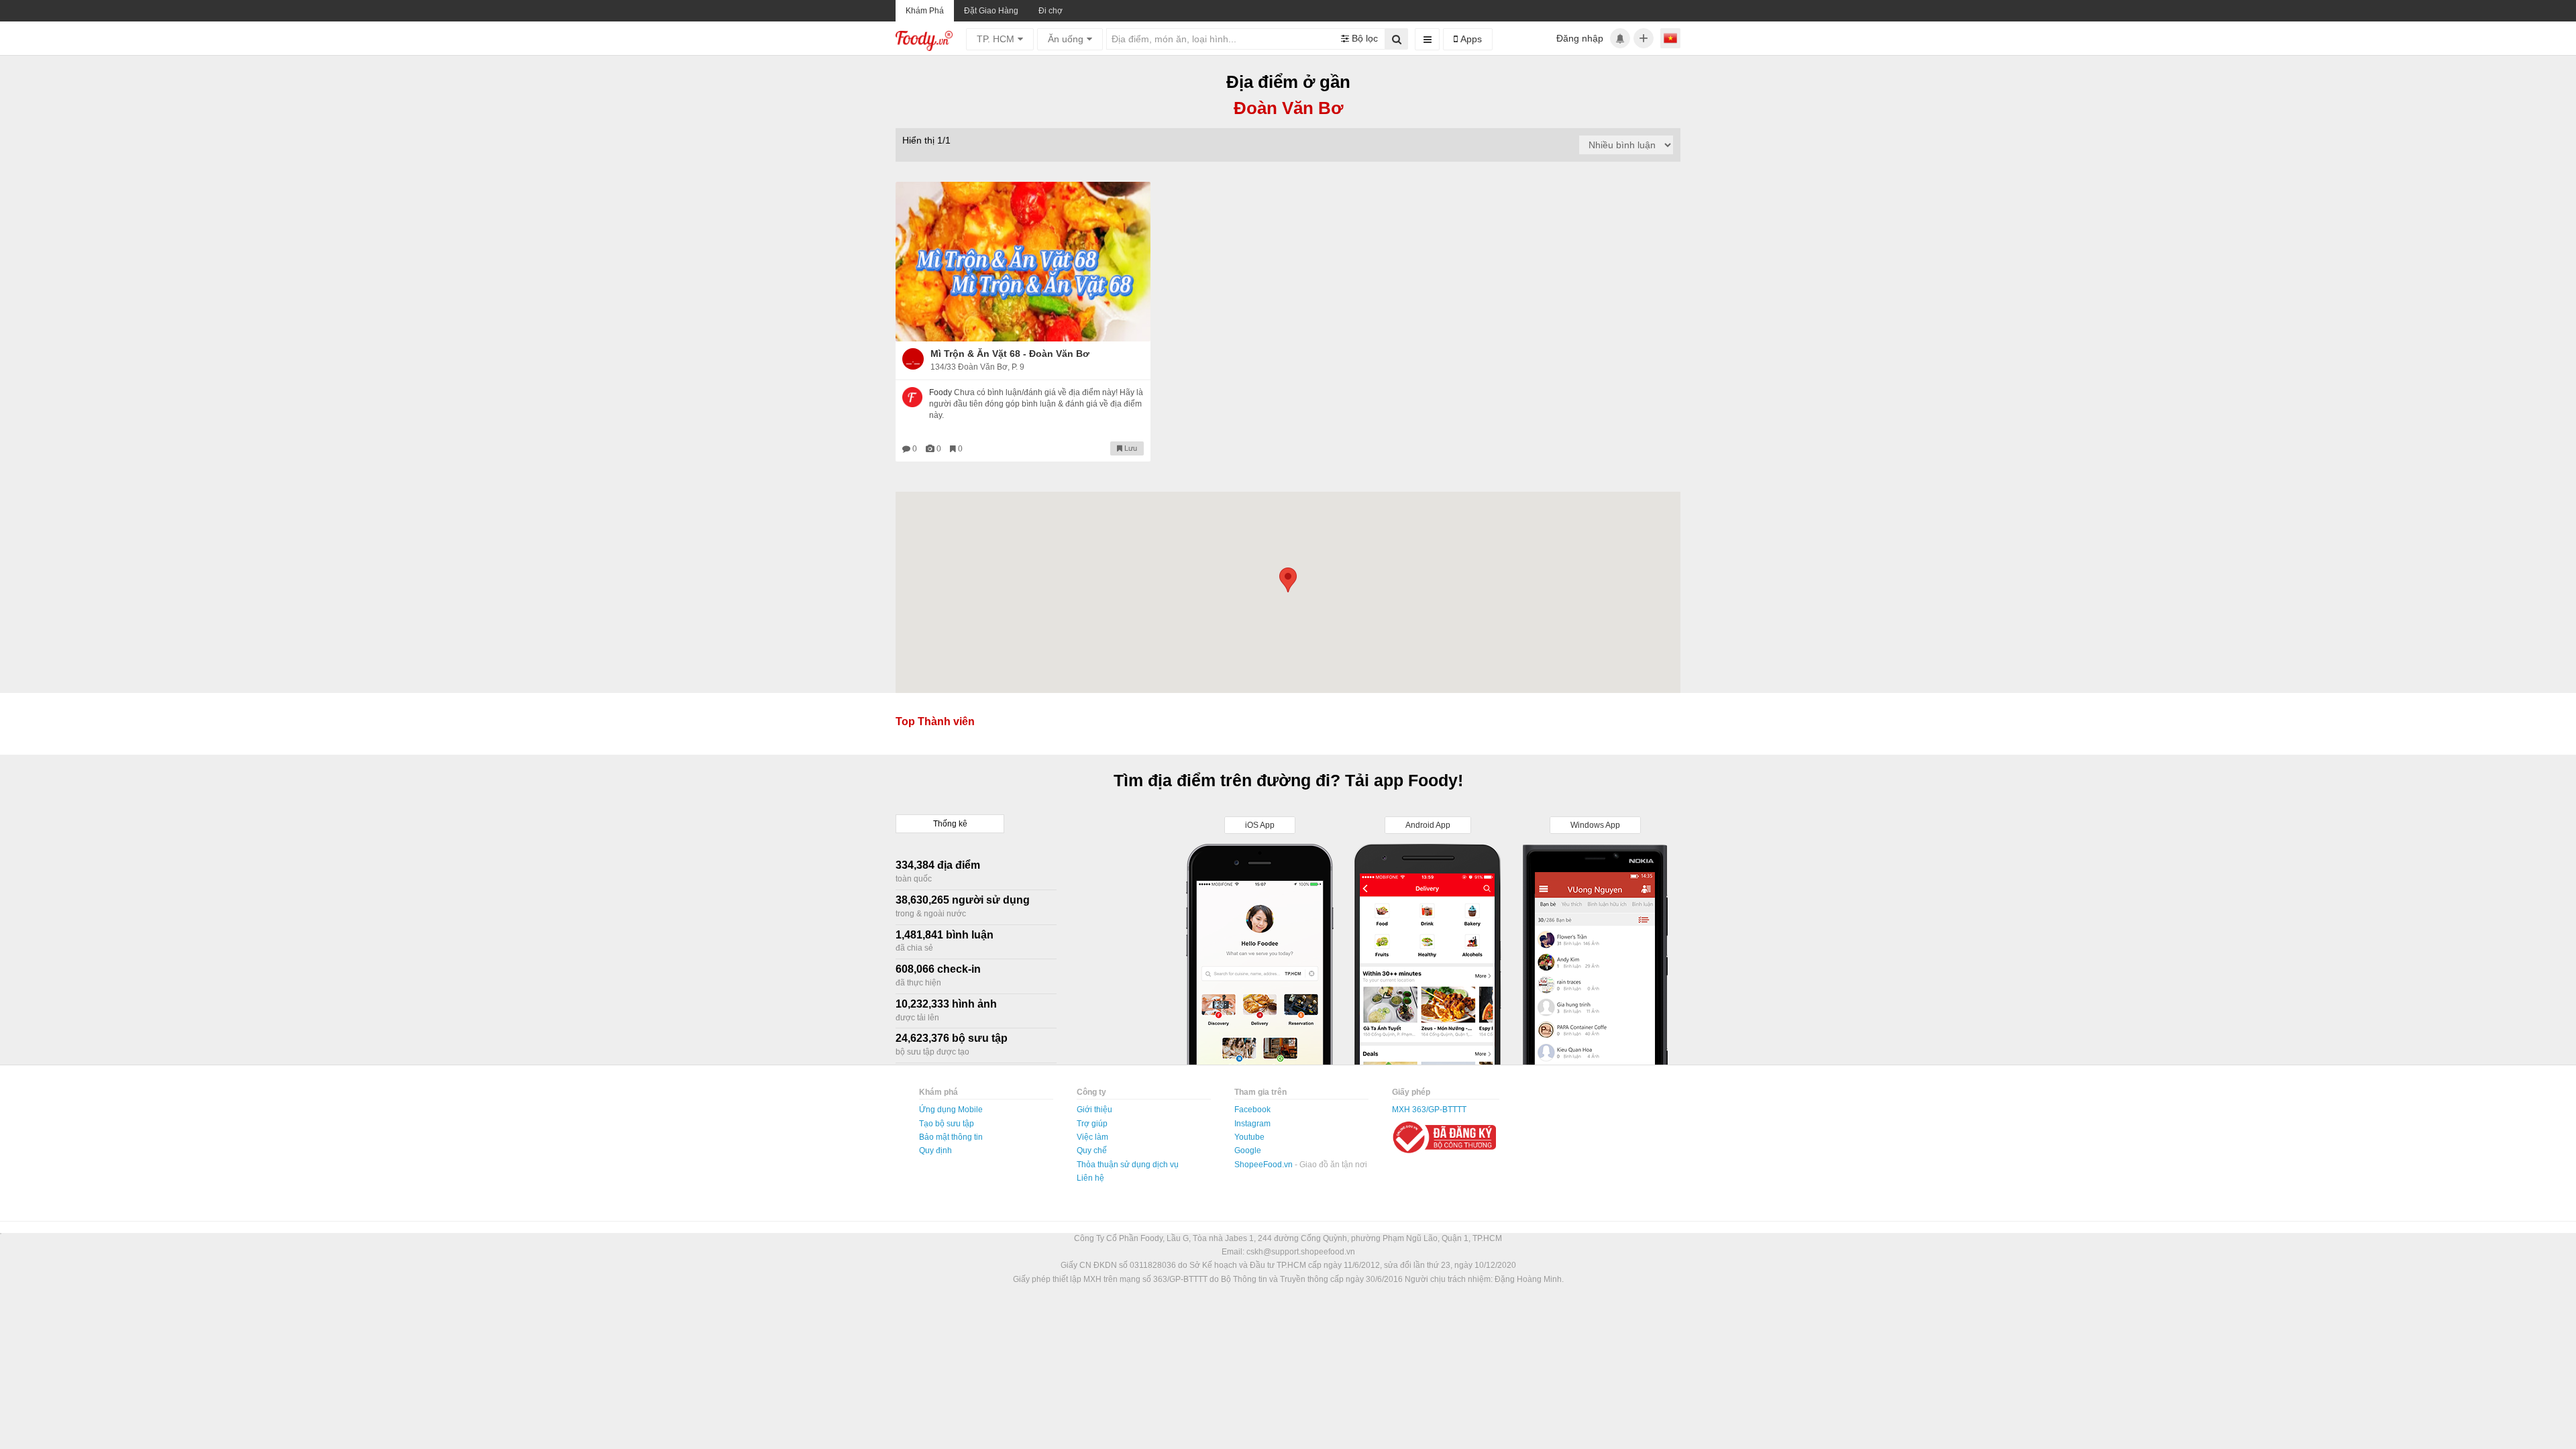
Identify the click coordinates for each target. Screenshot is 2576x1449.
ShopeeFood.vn (1265, 1165)
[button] (1288, 580)
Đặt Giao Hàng (991, 11)
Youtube (1249, 1137)
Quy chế (1092, 1150)
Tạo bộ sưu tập (947, 1124)
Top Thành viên (935, 721)
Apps (1470, 39)
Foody (941, 392)
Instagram (1252, 1124)
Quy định (935, 1150)
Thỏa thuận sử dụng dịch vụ (1128, 1165)
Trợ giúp (1092, 1124)
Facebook (1252, 1110)
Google (1248, 1150)
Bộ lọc (1363, 38)
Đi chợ (1051, 11)
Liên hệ (1090, 1178)
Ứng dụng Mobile (951, 1110)
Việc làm (1092, 1137)
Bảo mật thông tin (951, 1137)
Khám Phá (925, 11)
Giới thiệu (1094, 1110)
